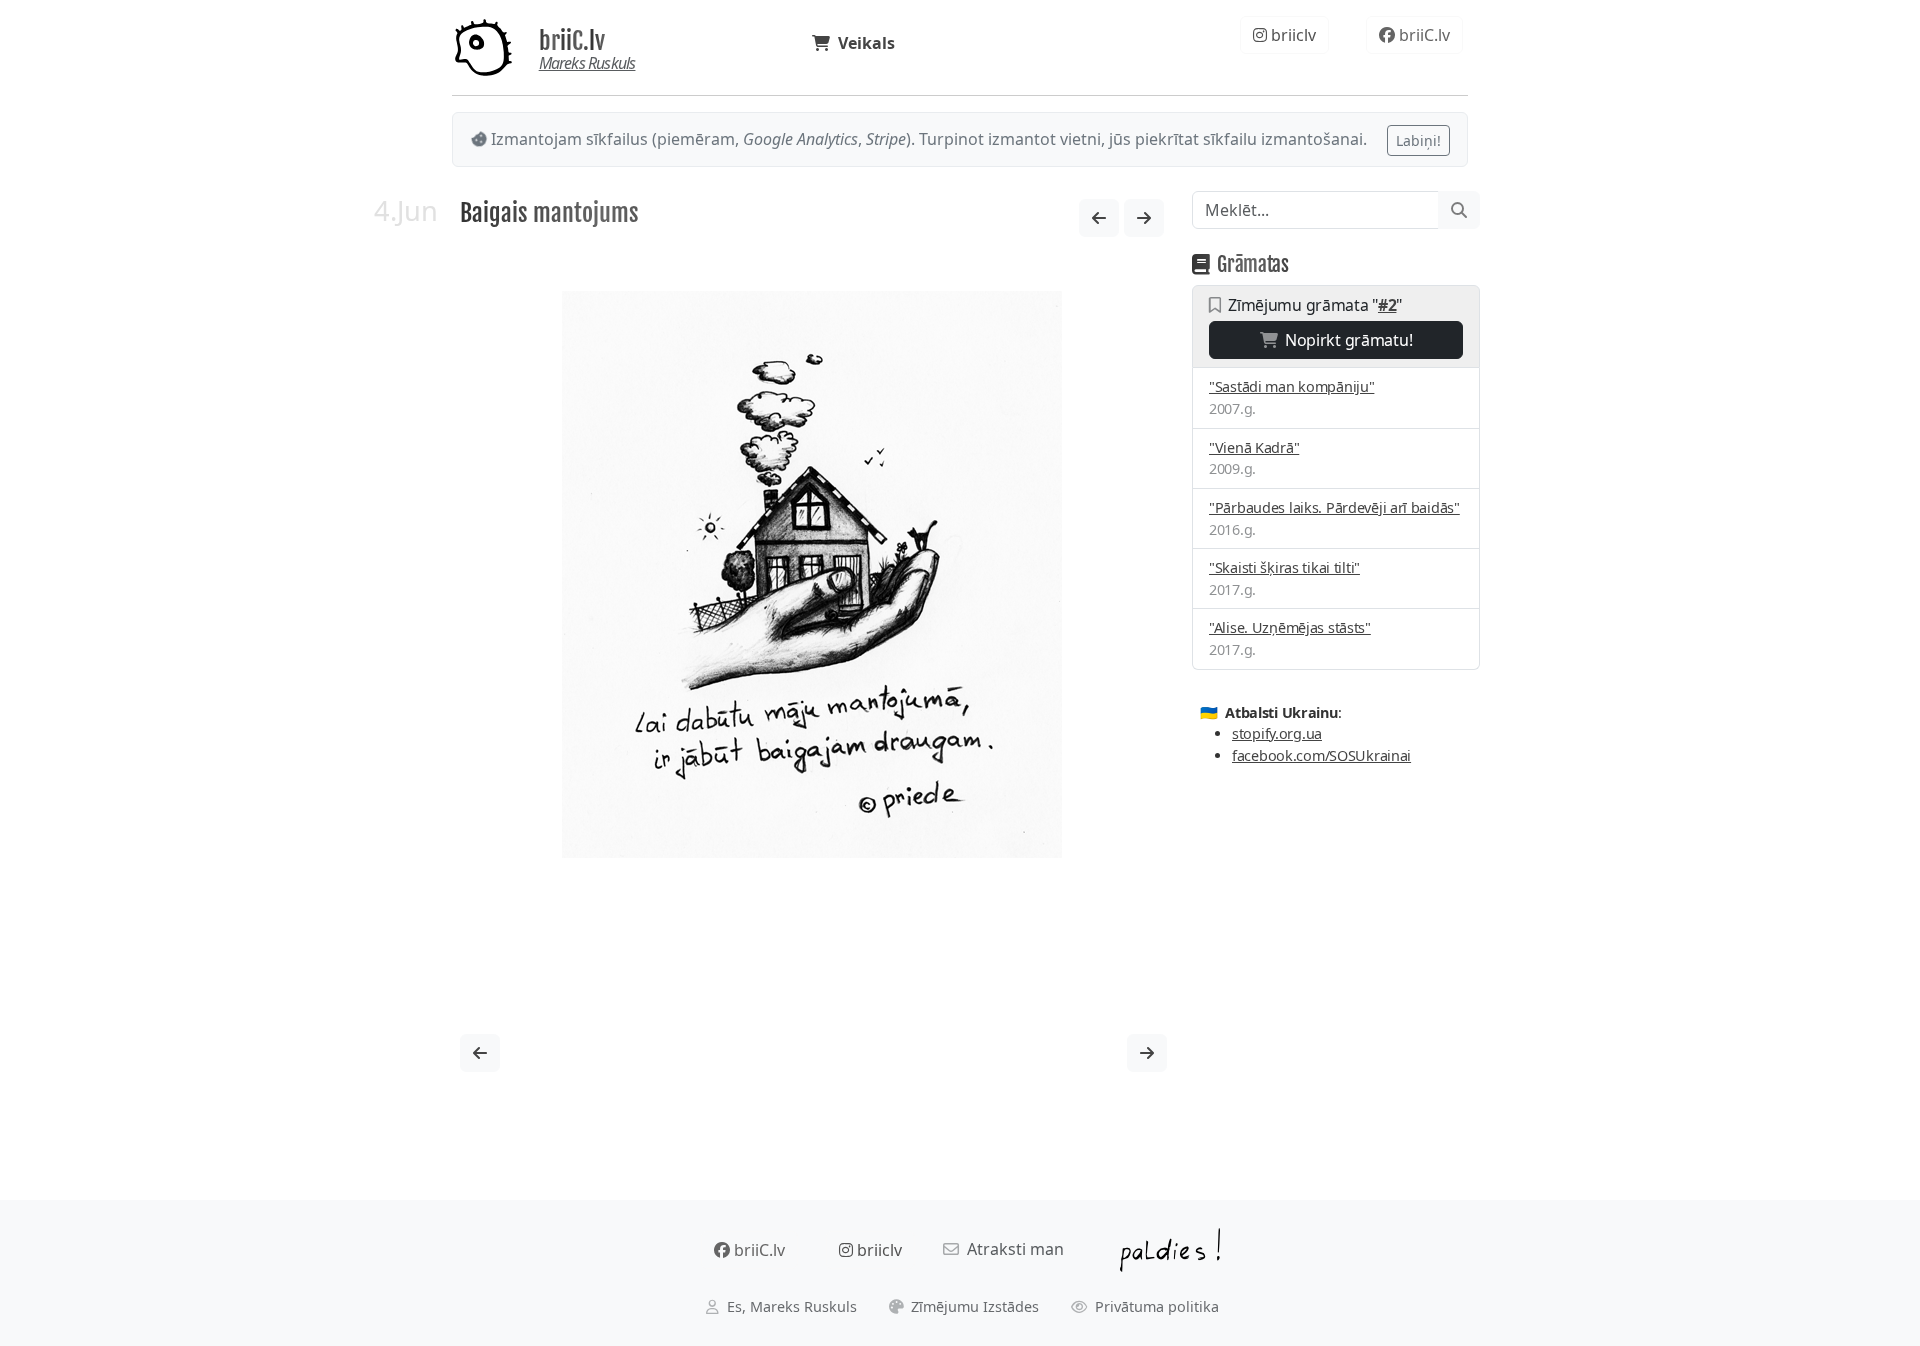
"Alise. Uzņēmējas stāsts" (1290, 627)
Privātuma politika (1155, 1306)
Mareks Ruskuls (587, 63)
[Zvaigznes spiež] (1144, 218)
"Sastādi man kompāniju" (1291, 386)
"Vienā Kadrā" (1254, 447)
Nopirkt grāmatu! (1344, 340)
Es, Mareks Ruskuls (790, 1306)
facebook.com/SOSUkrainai (1321, 755)
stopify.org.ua (1277, 733)
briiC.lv (572, 41)
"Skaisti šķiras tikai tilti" (1284, 567)
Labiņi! (1418, 140)
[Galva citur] (1099, 218)
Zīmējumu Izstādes (973, 1306)
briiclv (1291, 35)
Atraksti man (1011, 1249)
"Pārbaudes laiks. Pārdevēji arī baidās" (1334, 507)
